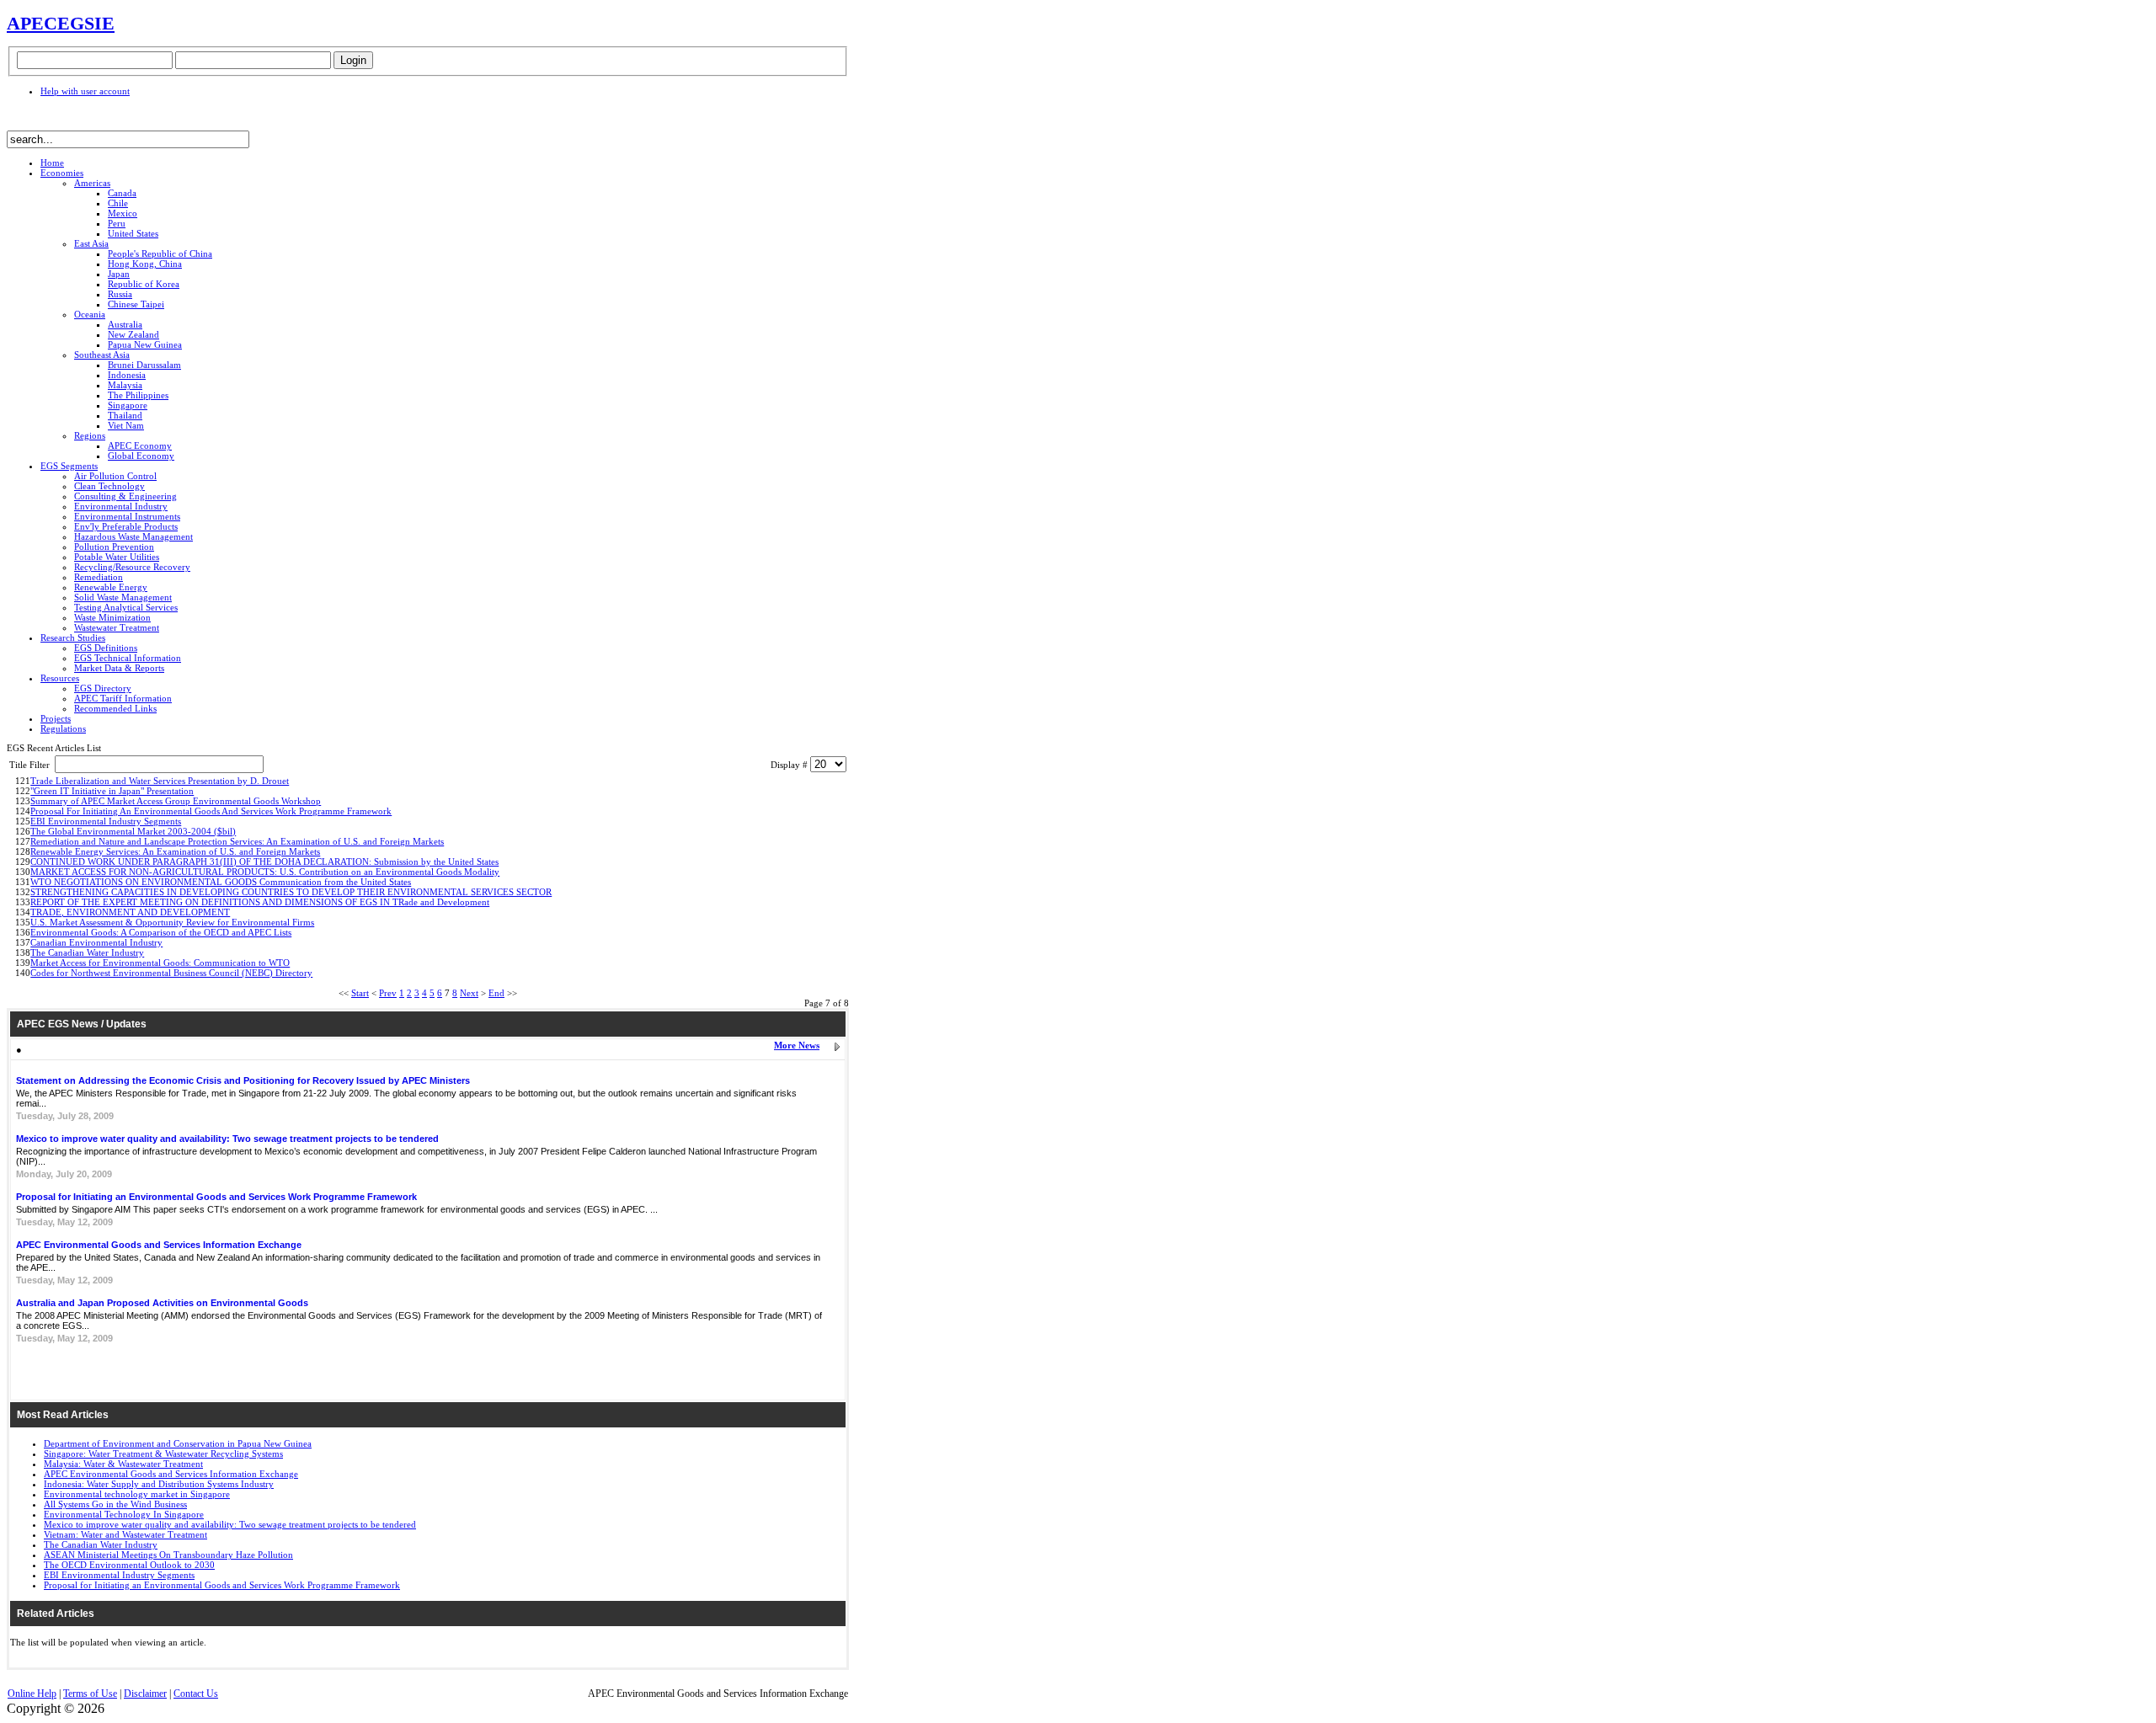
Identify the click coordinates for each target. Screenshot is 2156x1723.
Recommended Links (115, 708)
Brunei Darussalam (144, 365)
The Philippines (138, 395)
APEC (32, 23)
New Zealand (133, 334)
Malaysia (125, 385)
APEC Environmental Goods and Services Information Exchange (159, 1245)
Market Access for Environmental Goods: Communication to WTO (160, 963)
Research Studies (73, 637)
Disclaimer (145, 1694)
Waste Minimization (112, 617)
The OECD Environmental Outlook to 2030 (129, 1565)
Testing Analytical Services (126, 607)
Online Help (32, 1694)
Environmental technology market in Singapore (137, 1494)
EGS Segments (69, 466)
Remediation (99, 577)
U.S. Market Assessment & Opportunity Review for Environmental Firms (172, 922)
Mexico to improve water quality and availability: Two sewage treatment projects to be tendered (227, 1139)
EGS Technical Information (128, 658)
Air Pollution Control (115, 476)
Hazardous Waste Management (133, 536)
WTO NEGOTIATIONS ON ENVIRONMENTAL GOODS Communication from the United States (221, 882)
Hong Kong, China (145, 264)
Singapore (128, 405)
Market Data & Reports (119, 668)
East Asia (91, 243)
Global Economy (141, 456)
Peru (117, 223)
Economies (62, 173)
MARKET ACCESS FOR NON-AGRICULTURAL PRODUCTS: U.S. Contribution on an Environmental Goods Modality (265, 872)
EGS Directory (103, 688)
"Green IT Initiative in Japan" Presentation (112, 791)
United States (133, 233)
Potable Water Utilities (117, 557)
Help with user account (85, 91)
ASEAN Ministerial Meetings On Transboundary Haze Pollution (168, 1555)
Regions (90, 435)
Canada (122, 193)
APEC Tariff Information (123, 698)
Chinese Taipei (136, 304)
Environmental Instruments (127, 516)
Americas (92, 183)
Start (360, 993)
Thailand (125, 415)
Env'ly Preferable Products (126, 526)
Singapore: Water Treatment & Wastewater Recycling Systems (163, 1454)
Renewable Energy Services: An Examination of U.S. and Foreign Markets (175, 851)
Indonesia (127, 375)
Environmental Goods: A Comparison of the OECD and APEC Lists (161, 932)
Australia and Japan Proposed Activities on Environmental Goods (162, 1303)
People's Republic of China (160, 253)
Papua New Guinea (145, 344)
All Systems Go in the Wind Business (115, 1504)
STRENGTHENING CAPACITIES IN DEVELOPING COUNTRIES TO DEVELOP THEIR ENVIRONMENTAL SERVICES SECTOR (291, 892)
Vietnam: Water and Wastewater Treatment (125, 1534)
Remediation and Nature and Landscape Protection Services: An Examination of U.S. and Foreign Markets (237, 841)
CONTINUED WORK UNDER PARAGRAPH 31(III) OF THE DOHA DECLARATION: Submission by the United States (264, 861)
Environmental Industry (121, 506)
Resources (60, 678)
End (496, 993)
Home (52, 163)
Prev (388, 993)
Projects (56, 718)
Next (469, 993)
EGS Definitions (106, 648)
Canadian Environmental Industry (96, 942)
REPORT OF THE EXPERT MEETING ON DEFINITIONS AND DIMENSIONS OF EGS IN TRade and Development (260, 902)
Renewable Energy (111, 587)
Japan (119, 274)
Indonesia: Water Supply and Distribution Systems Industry (159, 1484)
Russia (120, 294)
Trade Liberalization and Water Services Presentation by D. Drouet (160, 781)
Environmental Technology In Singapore (124, 1514)
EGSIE (86, 23)
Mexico (123, 213)
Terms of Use (90, 1694)
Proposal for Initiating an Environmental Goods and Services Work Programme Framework (216, 1197)
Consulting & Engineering (125, 496)
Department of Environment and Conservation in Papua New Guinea (178, 1443)
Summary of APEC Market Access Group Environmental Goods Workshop (176, 801)
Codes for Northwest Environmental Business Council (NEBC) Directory (171, 973)
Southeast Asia (102, 355)
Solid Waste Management (123, 597)
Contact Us (196, 1694)
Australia (125, 324)
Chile (118, 203)
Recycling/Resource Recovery (132, 567)
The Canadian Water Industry (87, 952)
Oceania (90, 314)
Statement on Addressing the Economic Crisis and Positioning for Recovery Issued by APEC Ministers (243, 1080)
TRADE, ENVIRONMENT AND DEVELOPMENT (130, 912)
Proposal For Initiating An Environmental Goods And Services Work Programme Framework (211, 811)
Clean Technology (109, 486)
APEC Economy (140, 445)
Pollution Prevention (114, 547)
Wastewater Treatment (117, 627)
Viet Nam (126, 425)
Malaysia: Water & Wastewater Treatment (123, 1464)
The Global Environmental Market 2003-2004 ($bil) (133, 831)
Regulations (63, 728)
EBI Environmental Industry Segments (106, 821)
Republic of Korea (144, 284)
